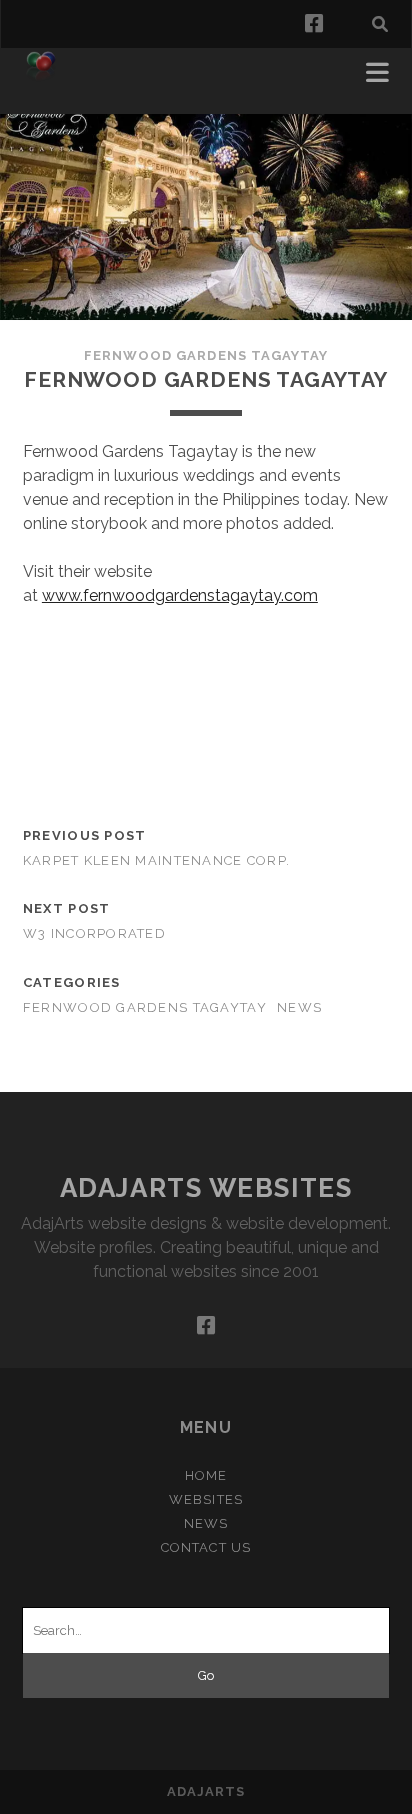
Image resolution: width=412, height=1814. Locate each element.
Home (206, 1475)
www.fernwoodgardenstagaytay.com (180, 595)
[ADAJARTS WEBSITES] (41, 78)
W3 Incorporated (94, 933)
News (299, 1007)
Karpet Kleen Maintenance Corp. (156, 860)
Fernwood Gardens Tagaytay (206, 355)
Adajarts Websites (206, 1188)
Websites (205, 1499)
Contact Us (205, 1547)
